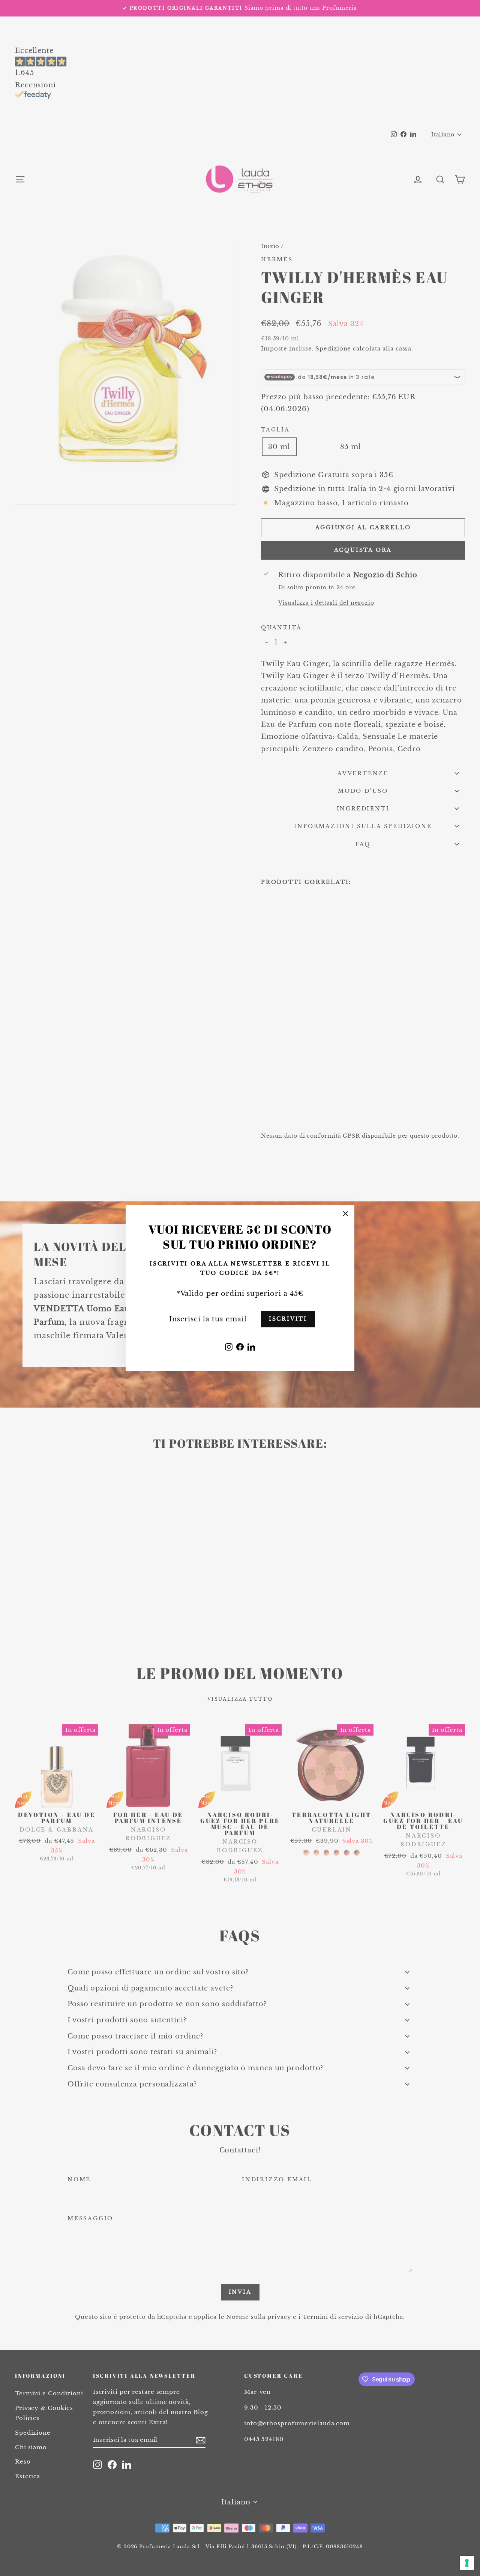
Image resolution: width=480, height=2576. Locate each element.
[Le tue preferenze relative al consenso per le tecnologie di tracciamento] (467, 2563)
